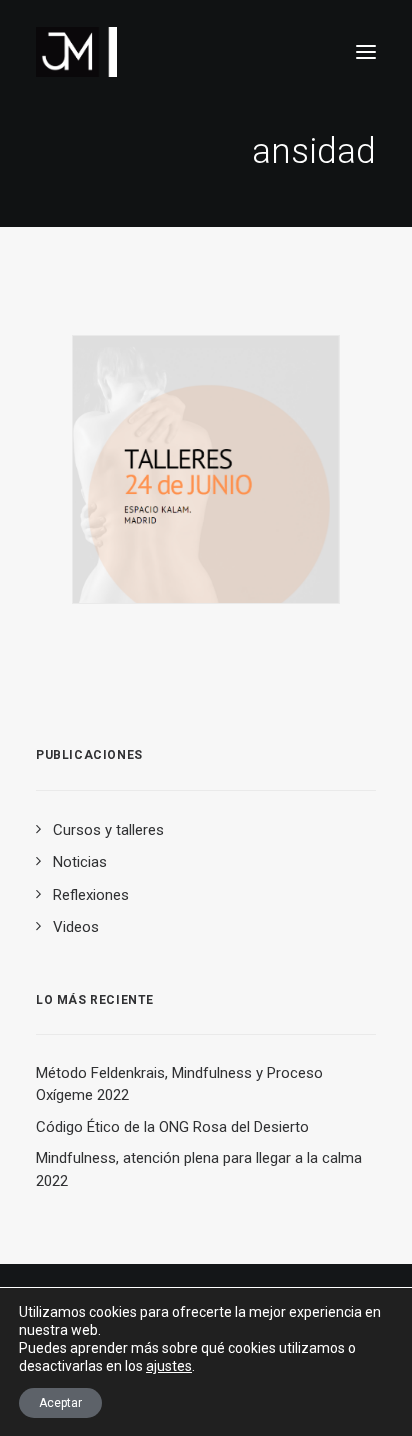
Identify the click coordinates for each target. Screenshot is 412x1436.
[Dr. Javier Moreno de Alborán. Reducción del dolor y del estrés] (76, 52)
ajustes (169, 1366)
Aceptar (60, 1403)
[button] (366, 52)
